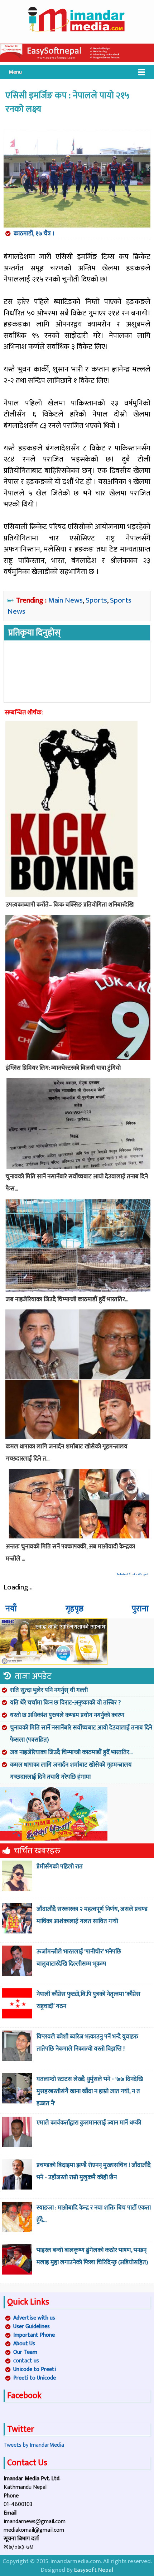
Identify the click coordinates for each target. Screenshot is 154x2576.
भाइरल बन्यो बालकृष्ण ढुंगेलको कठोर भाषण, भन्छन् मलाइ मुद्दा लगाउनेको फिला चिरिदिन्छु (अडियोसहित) (92, 2256)
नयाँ (11, 1609)
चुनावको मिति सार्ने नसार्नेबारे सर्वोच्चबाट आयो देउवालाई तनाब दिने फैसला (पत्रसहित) (81, 1734)
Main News (66, 600)
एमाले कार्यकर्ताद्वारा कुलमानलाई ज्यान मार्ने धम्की (89, 2123)
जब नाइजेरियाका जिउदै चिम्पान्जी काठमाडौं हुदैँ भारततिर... (71, 1752)
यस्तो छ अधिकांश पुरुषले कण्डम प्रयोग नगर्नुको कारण (67, 1715)
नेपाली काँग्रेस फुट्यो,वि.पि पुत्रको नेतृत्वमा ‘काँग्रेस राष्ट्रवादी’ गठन (88, 2000)
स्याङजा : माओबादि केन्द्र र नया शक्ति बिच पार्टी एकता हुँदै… (94, 2214)
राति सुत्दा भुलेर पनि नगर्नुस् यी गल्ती (49, 1690)
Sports (96, 600)
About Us (24, 2344)
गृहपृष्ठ (74, 1609)
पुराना (140, 1609)
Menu (15, 72)
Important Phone (34, 2335)
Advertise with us (34, 2318)
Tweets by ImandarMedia (34, 2445)
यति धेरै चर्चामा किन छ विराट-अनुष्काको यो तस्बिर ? (65, 1703)
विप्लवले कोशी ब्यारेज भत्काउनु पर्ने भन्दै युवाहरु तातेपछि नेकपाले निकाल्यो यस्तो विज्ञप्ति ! (87, 2043)
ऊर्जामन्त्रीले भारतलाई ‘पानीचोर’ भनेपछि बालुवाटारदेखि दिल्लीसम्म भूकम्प (79, 1958)
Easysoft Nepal (94, 2570)
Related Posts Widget (133, 1574)
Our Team (25, 2352)
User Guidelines (32, 2327)
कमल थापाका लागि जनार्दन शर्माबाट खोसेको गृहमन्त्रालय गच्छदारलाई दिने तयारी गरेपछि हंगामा (71, 1771)
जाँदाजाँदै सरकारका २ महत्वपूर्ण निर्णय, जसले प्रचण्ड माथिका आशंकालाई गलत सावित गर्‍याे (92, 1915)
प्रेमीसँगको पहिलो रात (60, 1867)
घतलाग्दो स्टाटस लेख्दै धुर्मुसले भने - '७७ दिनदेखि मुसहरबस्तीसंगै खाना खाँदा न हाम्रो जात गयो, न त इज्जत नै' (90, 2091)
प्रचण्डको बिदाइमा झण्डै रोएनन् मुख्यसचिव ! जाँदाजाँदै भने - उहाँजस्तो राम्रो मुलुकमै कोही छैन (94, 2171)
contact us (26, 2361)
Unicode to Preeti (35, 2369)
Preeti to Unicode (35, 2378)
